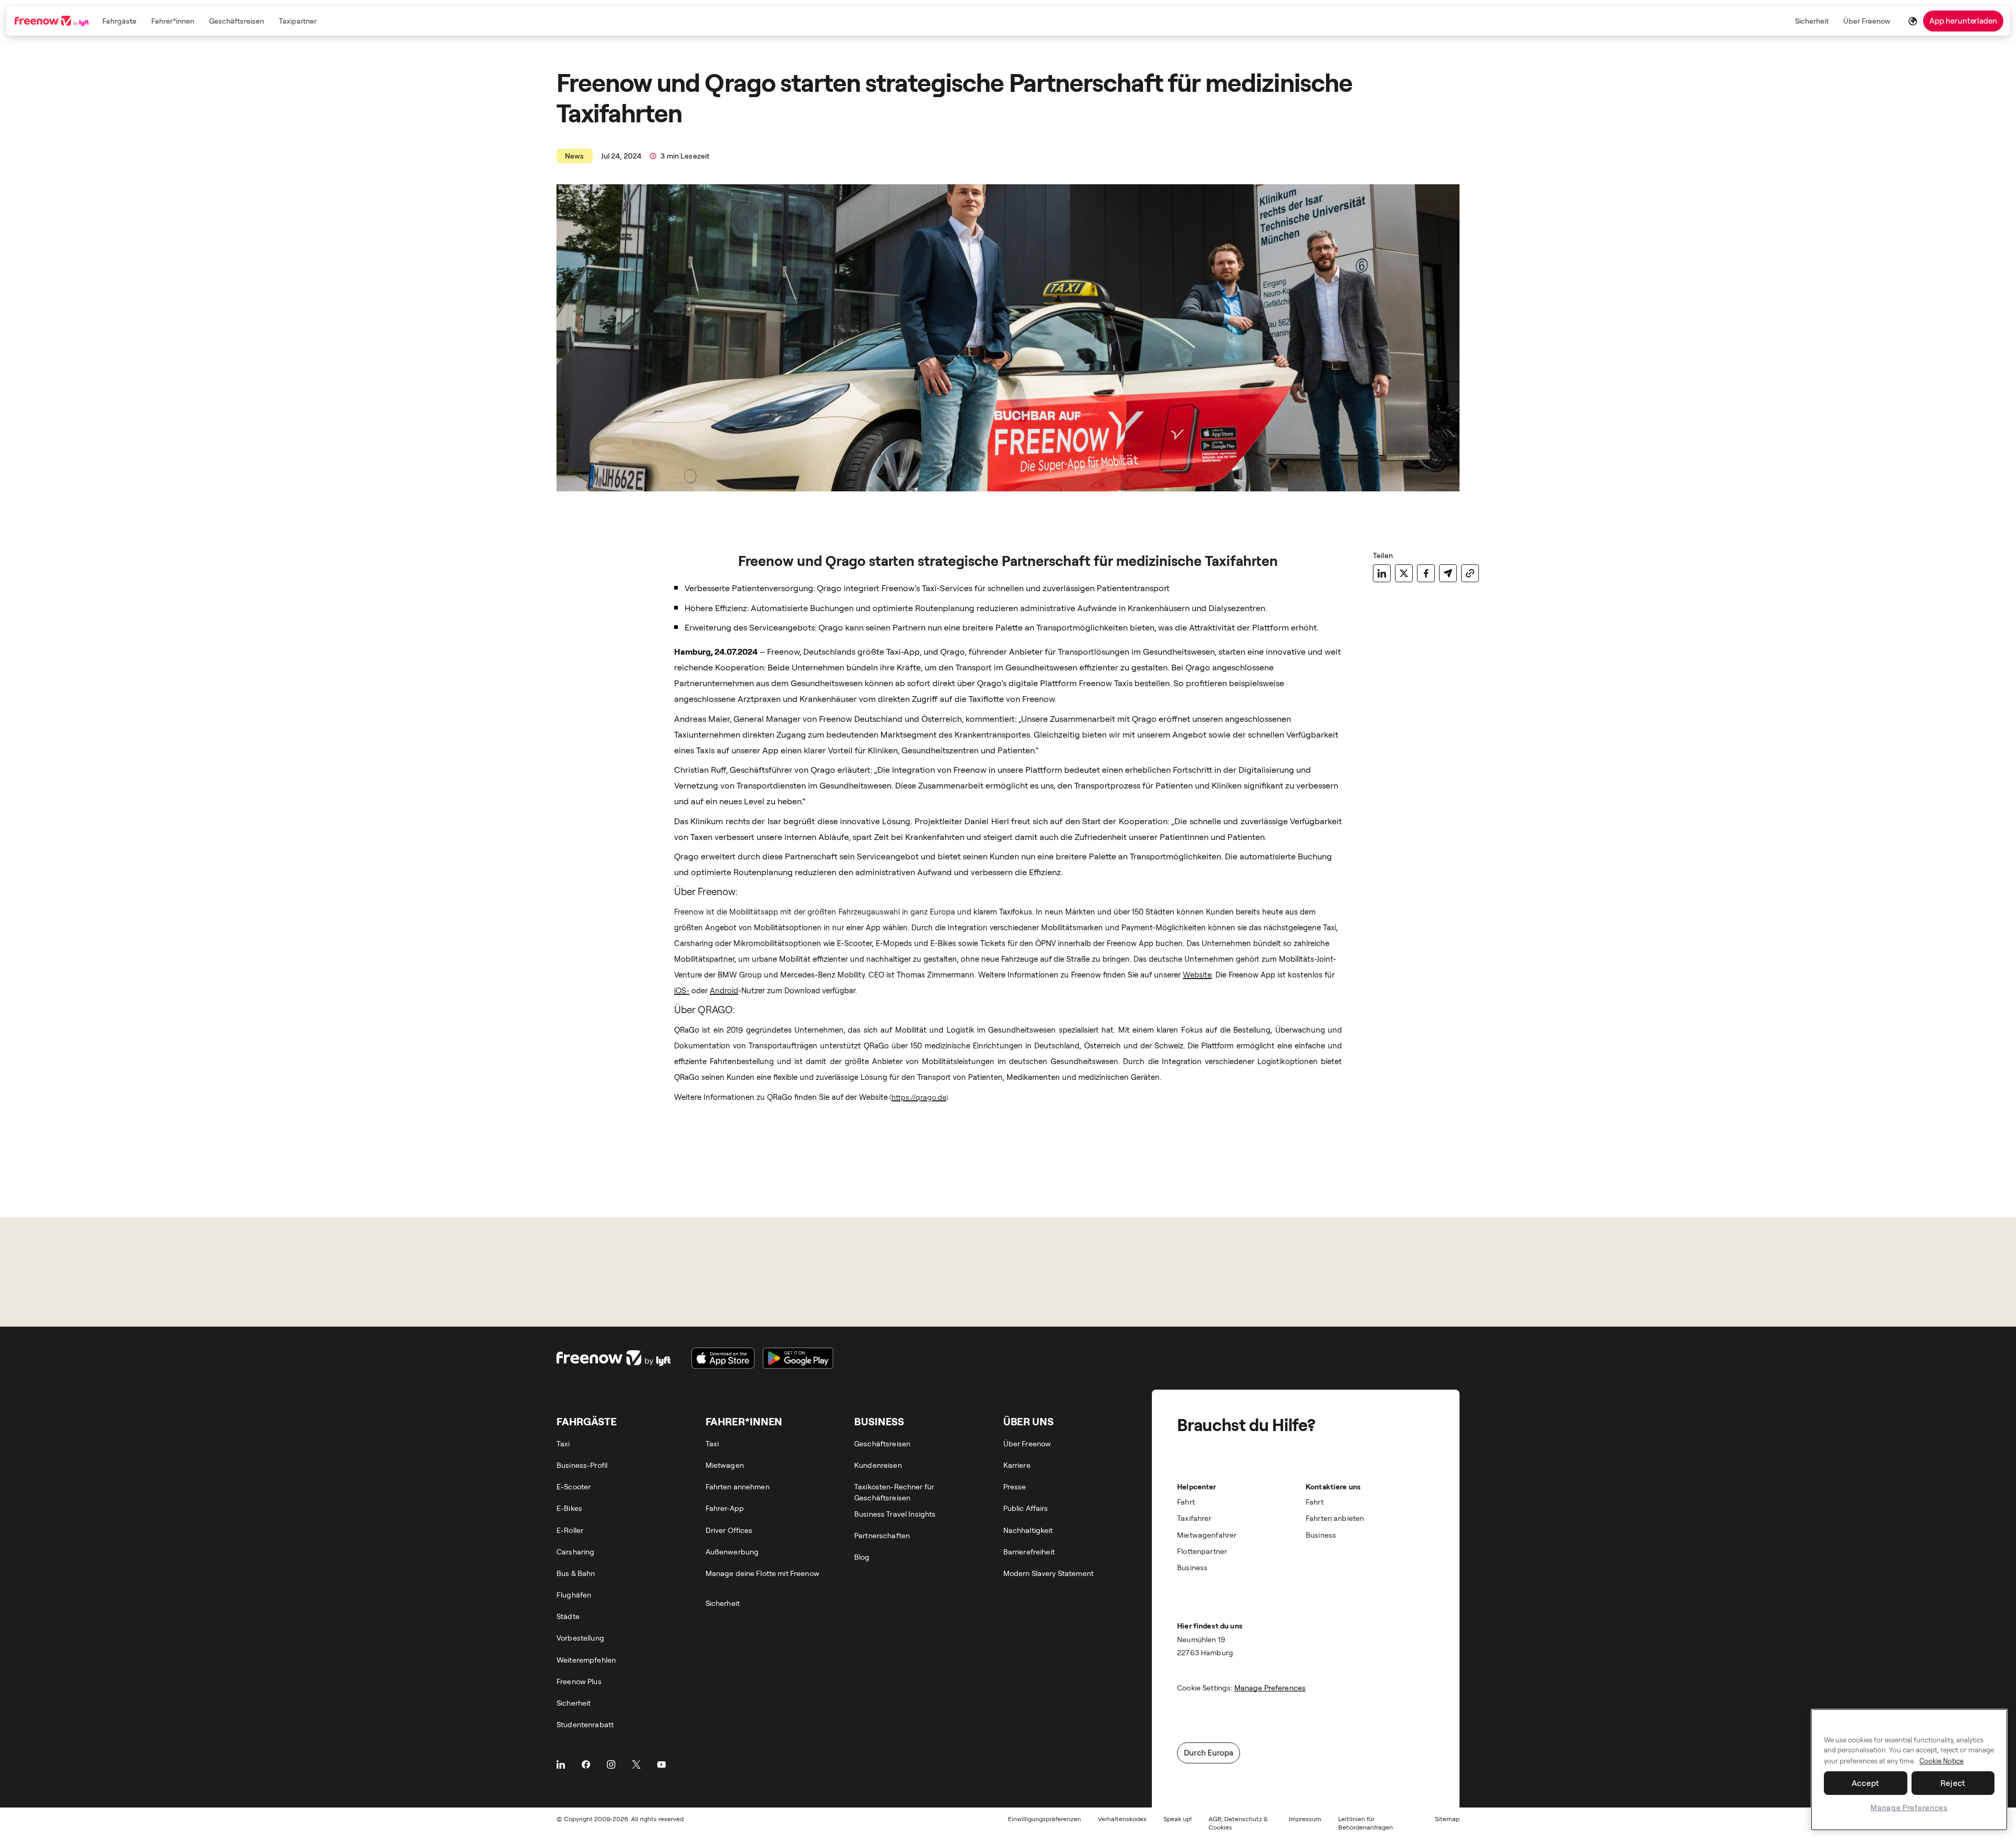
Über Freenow (1867, 21)
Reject (1953, 1783)
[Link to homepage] (53, 21)
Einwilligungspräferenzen (1044, 1819)
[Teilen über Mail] (1448, 573)
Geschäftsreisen (237, 21)
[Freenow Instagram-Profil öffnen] (611, 1764)
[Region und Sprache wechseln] (1913, 21)
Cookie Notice (1941, 1761)
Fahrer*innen (173, 21)
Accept (1866, 1783)
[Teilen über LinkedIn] (1382, 573)
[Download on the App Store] (723, 1358)
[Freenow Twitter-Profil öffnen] (636, 1764)
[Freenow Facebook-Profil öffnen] (586, 1764)
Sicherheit (1812, 21)
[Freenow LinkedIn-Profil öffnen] (561, 1764)
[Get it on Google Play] (798, 1358)
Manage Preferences (1909, 1807)
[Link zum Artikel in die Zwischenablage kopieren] (1470, 573)
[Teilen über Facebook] (1426, 573)
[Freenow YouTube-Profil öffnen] (661, 1764)
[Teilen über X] (1404, 573)
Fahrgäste (119, 21)
